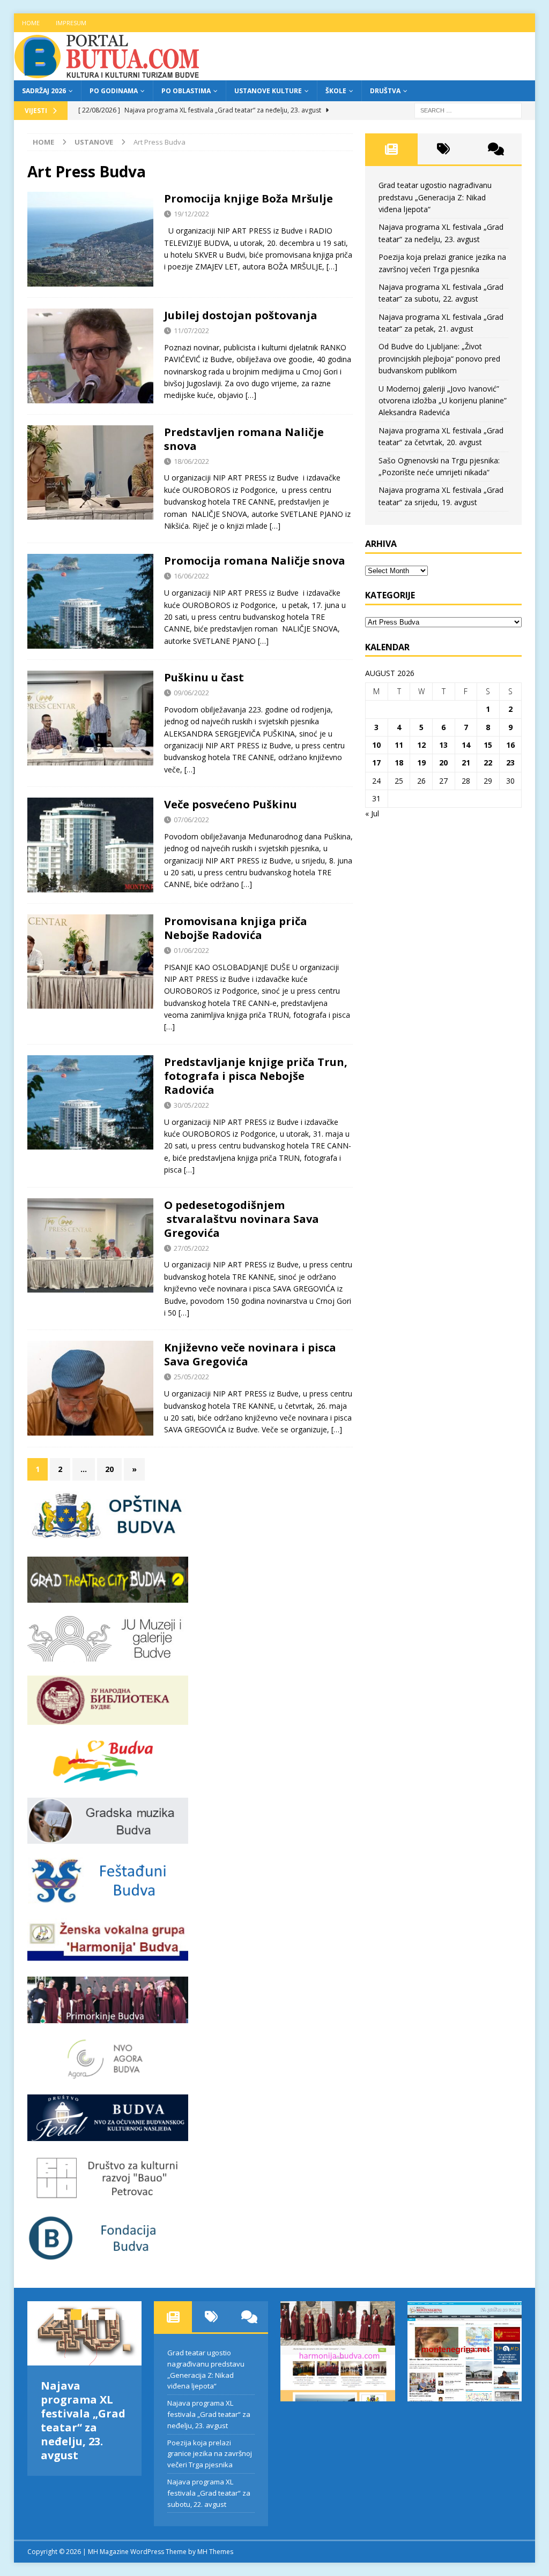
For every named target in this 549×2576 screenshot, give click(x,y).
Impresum (71, 23)
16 (510, 745)
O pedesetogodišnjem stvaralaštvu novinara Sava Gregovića (242, 1219)
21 (466, 763)
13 (443, 745)
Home (31, 23)
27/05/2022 (191, 1248)
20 (109, 1469)
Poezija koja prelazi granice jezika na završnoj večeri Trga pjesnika (210, 2454)
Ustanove (94, 142)
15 (488, 745)
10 (376, 745)
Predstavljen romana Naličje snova (244, 439)
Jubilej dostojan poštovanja (241, 315)
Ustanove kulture (268, 91)
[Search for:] (468, 110)
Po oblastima (186, 91)
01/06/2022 (191, 950)
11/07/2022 (191, 331)
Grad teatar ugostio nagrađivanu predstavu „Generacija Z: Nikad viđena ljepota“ (435, 197)
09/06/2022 (191, 693)
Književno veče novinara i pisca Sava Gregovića (250, 1354)
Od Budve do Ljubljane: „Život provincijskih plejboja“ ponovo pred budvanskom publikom (439, 358)
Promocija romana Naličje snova (255, 561)
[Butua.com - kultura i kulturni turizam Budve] (108, 74)
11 (399, 745)
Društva (385, 91)
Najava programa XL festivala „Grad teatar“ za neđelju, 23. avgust (83, 2420)
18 (399, 763)
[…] (332, 266)
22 (488, 763)
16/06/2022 (191, 576)
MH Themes (215, 2552)
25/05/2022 (191, 1377)
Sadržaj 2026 (44, 91)
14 (466, 745)
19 (421, 763)
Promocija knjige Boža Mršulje (248, 198)
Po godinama (114, 91)
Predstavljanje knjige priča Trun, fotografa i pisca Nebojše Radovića (256, 1076)
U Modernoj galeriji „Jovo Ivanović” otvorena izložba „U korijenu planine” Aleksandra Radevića (443, 401)
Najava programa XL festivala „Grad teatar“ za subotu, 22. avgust (209, 2493)
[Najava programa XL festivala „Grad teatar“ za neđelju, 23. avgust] (84, 2333)
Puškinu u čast (204, 677)
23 (510, 763)
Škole (336, 91)
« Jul (372, 813)
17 (376, 763)
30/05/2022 (191, 1105)
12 (421, 745)
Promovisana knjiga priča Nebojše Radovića (236, 928)
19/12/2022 (191, 214)
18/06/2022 (191, 461)
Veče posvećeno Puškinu (231, 804)
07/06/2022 (191, 820)
